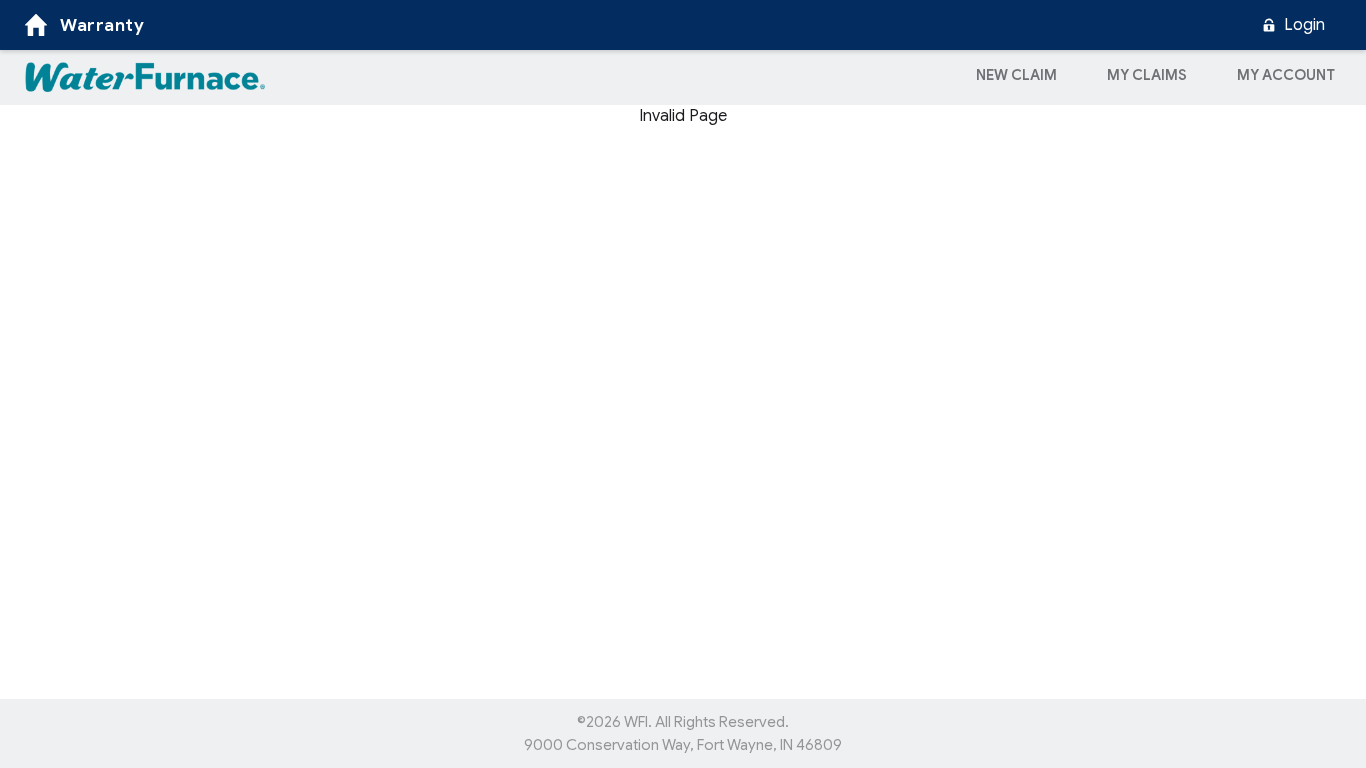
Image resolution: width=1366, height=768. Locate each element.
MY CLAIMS (1147, 75)
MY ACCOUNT (1286, 75)
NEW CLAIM (1016, 75)
